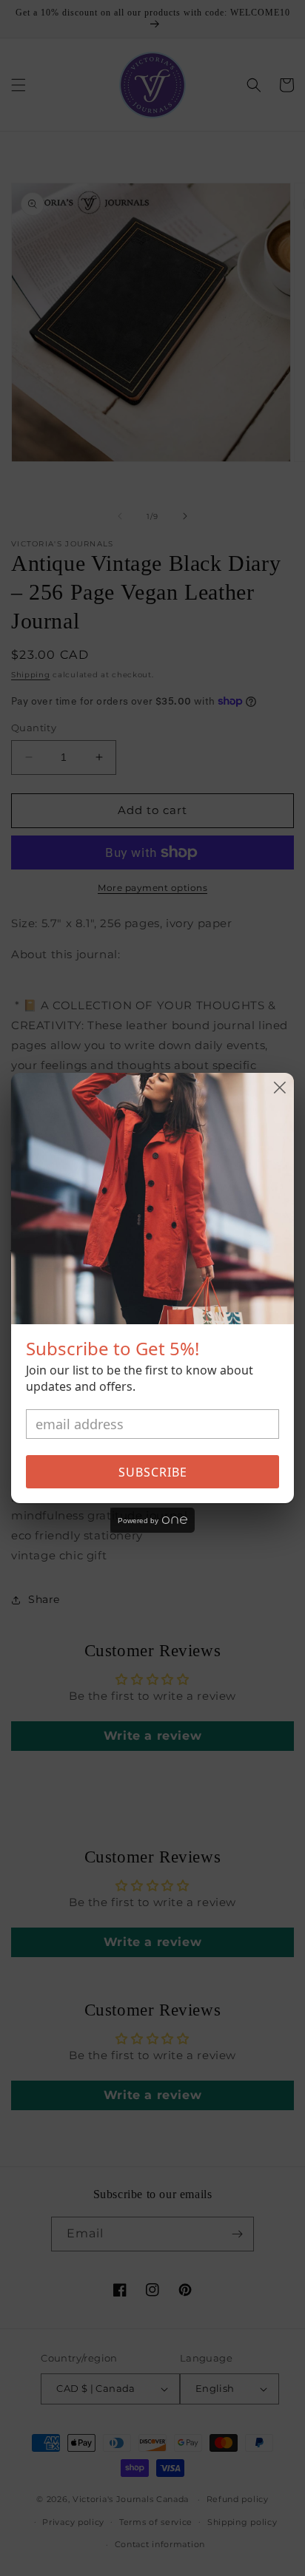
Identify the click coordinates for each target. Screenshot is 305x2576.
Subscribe (153, 1472)
